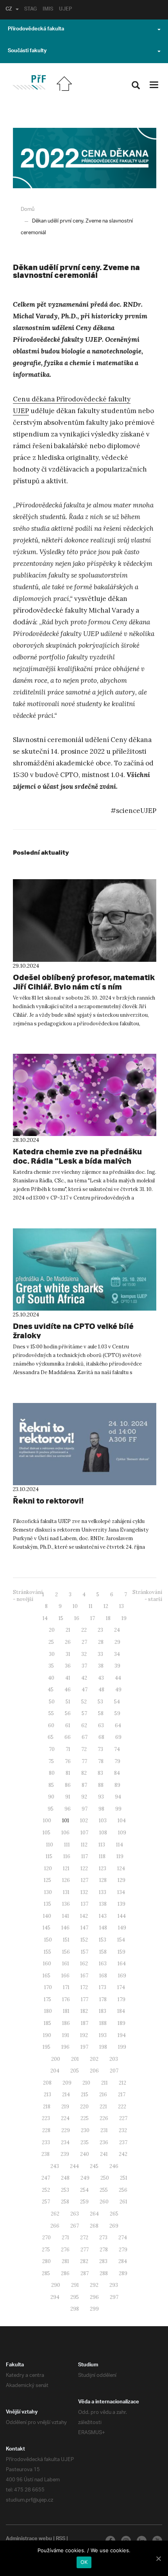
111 (67, 1845)
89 (117, 1785)
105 (46, 1833)
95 (51, 1809)
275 (46, 2250)
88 (101, 1785)
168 (103, 1976)
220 (84, 2107)
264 (94, 2214)
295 (75, 2297)
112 (84, 1845)
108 (103, 1833)
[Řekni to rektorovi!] (85, 1444)
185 (47, 2023)
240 (85, 2154)
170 (48, 1987)
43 (101, 1678)
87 (84, 1785)
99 (118, 1809)
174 (121, 1987)
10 (75, 1606)
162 (84, 1964)
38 (101, 1666)
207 (114, 2071)
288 (104, 2273)
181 (66, 2011)
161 (66, 1964)
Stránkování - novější (28, 1596)
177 (85, 1999)
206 (94, 2071)
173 (103, 1987)
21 (68, 1630)
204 (55, 2071)
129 (122, 1880)
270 (46, 2238)
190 (47, 2035)
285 (46, 2273)
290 (56, 2285)
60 (51, 1725)
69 (118, 1737)
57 (84, 1713)
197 (84, 2047)
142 (84, 1916)
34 (117, 1654)
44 (118, 1678)
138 (103, 1904)
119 (120, 1856)
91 (68, 1797)
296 (94, 2297)
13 (122, 1606)
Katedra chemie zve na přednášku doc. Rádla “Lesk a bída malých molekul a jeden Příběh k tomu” (77, 1161)
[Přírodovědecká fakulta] (29, 82)
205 (75, 2071)
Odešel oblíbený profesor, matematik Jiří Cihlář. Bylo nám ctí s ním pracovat (84, 987)
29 (117, 1642)
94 (118, 1797)
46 (68, 1690)
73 (100, 1749)
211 (105, 2083)
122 (84, 1868)
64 (118, 1725)
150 (48, 1940)
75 (51, 1761)
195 (46, 2047)
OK (84, 2562)
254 (84, 2190)
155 (47, 1952)
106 (65, 1833)
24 (117, 1630)
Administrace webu (29, 2539)
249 (85, 2178)
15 (61, 1618)
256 (123, 2190)
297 (114, 2297)
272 (84, 2238)
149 (122, 1928)
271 (65, 2238)
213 (47, 2095)
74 (117, 1749)
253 (65, 2190)
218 (47, 2107)
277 (85, 2250)
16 (77, 1618)
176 (66, 1999)
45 (51, 1690)
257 (46, 2202)
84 (117, 1773)
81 (68, 1773)
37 (84, 1666)
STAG (30, 10)
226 (104, 2118)
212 (122, 2083)
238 (46, 2154)
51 (68, 1702)
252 (46, 2190)
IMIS (48, 10)
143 (103, 1916)
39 (117, 1666)
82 (84, 1773)
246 (114, 2166)
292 (94, 2285)
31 (68, 1654)
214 (66, 2095)
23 (100, 1630)
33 (100, 1654)
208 (47, 2083)
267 (75, 2226)
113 (102, 1845)
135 (47, 1904)
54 (117, 1702)
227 (123, 2118)
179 (122, 1999)
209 (67, 2083)
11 (91, 1606)
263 (75, 2214)
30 (52, 1654)
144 (122, 1916)
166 (65, 1976)
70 (52, 1749)
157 (85, 1952)
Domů (28, 209)
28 (101, 1642)
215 (85, 2095)
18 (108, 1618)
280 (46, 2261)
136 (66, 1904)
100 (47, 1821)
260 (104, 2202)
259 (84, 2202)
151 (66, 1940)
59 (117, 1713)
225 (85, 2118)
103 (103, 1821)
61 (68, 1725)
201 (75, 2059)
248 (65, 2178)
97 (85, 1809)
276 (65, 2250)
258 (65, 2202)
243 (55, 2166)
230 (85, 2130)
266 (55, 2226)
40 (51, 1678)
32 (84, 1654)
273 (103, 2238)
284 (123, 2261)
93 (101, 1797)
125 (47, 1880)
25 (51, 1642)
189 (122, 2023)
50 (52, 1702)
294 (55, 2297)
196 (65, 2047)
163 (103, 1964)
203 (114, 2059)
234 (65, 2142)
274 (123, 2238)
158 (103, 1952)
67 (85, 1737)
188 (103, 2023)
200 (56, 2059)
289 (123, 2273)
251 (124, 2178)
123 (103, 1868)
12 (106, 1606)
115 (49, 1856)
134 (121, 1892)
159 (122, 1952)
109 (122, 1833)
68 (101, 1737)
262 (55, 2214)
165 (46, 1976)
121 (66, 1868)
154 (121, 1940)
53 (100, 1702)
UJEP (65, 10)
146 (65, 1928)
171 (66, 1987)
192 (84, 2035)
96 (68, 1809)
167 (84, 1976)
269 (114, 2226)
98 (101, 1809)
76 (68, 1761)
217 (122, 2095)
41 (68, 1678)
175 (47, 1999)
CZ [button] (9, 10)
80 (52, 1773)
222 (122, 2107)
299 (94, 2309)
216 (103, 2095)
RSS (61, 2539)
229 (66, 2130)
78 (101, 1761)
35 (51, 1666)
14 (45, 1618)
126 (66, 1880)
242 (123, 2154)
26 (68, 1642)
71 (68, 1749)
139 (122, 1904)
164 (122, 1964)
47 (85, 1690)
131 (66, 1892)
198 (103, 2047)
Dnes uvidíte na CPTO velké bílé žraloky (73, 1331)
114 (120, 1845)
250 (105, 2178)
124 (121, 1868)
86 (68, 1785)
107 (84, 1833)
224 (65, 2118)
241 (104, 2154)
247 (46, 2178)
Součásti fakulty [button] (27, 51)
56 (68, 1713)
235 (85, 2142)
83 (100, 1773)
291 (75, 2285)
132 (84, 1892)
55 (51, 1713)
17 (93, 1618)
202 (94, 2059)
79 (117, 1761)
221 (103, 2107)
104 (122, 1821)
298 (75, 2309)
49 (118, 1690)
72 (84, 1749)
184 (121, 2011)
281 (65, 2261)
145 (46, 1928)
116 (67, 1856)
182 (84, 2011)
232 (123, 2130)
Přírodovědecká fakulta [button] (36, 30)
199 (122, 2047)
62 (84, 1725)
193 (103, 2035)
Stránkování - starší (147, 1596)
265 (114, 2214)
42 (84, 1678)
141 (66, 1916)
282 (84, 2261)
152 (84, 1940)
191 (66, 2035)
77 (84, 1761)
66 (68, 1737)
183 (103, 2011)
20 (52, 1630)
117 (85, 1856)
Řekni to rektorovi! (48, 1501)
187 (85, 2023)
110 (50, 1845)
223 (46, 2118)
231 (104, 2130)
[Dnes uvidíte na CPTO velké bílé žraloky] (85, 1269)
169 (122, 1976)
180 (48, 2011)
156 (66, 1952)
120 (48, 1868)
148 (103, 1928)
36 (68, 1666)
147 (84, 1928)
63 (101, 1725)
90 (51, 1797)
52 (84, 1702)
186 (66, 2023)
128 (103, 1880)
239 (65, 2154)
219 (65, 2107)
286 (65, 2273)
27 (84, 1642)
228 (46, 2130)
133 (103, 1892)
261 (123, 2202)
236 (104, 2142)
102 (84, 1821)
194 (122, 2035)
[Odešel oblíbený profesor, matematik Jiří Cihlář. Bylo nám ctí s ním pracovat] (85, 920)
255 (104, 2190)
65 (51, 1737)
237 (123, 2142)
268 (94, 2226)
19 (124, 1618)
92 (84, 1797)
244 (74, 2166)
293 (114, 2285)
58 (101, 1713)
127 (85, 1880)
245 (94, 2166)
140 (47, 1916)
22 (84, 1630)
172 (84, 1987)
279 (123, 2250)
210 (86, 2083)
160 (47, 1964)
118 (102, 1856)
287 (85, 2273)
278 (104, 2250)
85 (51, 1785)
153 (103, 1940)
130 (48, 1892)
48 (101, 1690)
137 (85, 1904)
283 (103, 2261)
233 (46, 2142)
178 (103, 1999)
